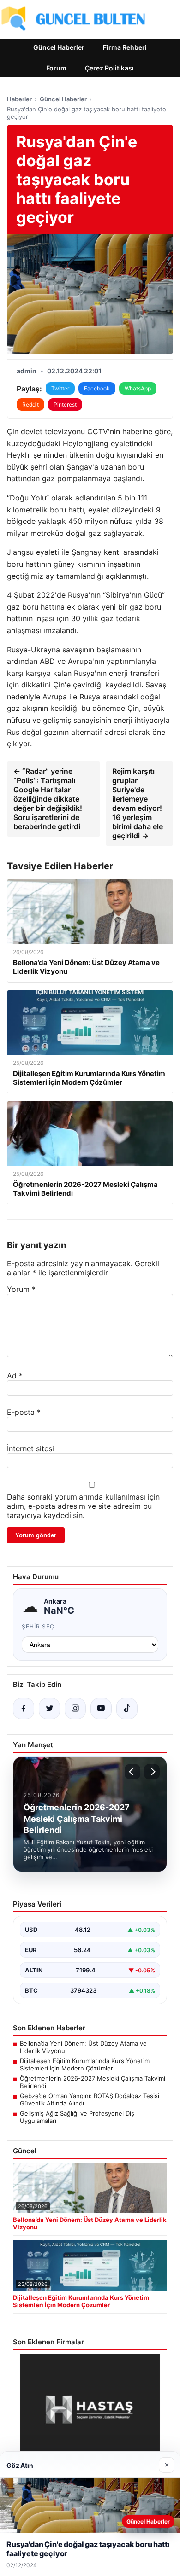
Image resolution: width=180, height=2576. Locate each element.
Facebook (97, 388)
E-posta (24, 1412)
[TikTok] (127, 1709)
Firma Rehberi (125, 47)
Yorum (21, 1289)
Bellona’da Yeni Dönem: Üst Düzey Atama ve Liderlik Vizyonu (83, 2047)
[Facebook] (24, 1709)
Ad (15, 1376)
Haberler (19, 99)
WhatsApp (138, 388)
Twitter (60, 388)
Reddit (30, 404)
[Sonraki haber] (152, 1772)
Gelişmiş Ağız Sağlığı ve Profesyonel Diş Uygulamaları (77, 2117)
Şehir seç (38, 1626)
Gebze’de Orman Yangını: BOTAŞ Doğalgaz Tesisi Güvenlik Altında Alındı (90, 2099)
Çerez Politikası (109, 68)
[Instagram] (75, 1709)
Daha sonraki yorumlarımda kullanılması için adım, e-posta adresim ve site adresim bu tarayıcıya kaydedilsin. (83, 1506)
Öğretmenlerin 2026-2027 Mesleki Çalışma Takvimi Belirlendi (93, 2082)
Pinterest (65, 404)
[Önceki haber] (132, 1772)
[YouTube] (101, 1709)
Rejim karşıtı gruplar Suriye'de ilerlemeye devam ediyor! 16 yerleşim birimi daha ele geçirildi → (138, 803)
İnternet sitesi (30, 1448)
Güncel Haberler (59, 47)
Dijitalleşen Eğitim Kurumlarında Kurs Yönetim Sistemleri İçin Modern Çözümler (85, 2064)
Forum (56, 68)
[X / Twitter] (49, 1709)
